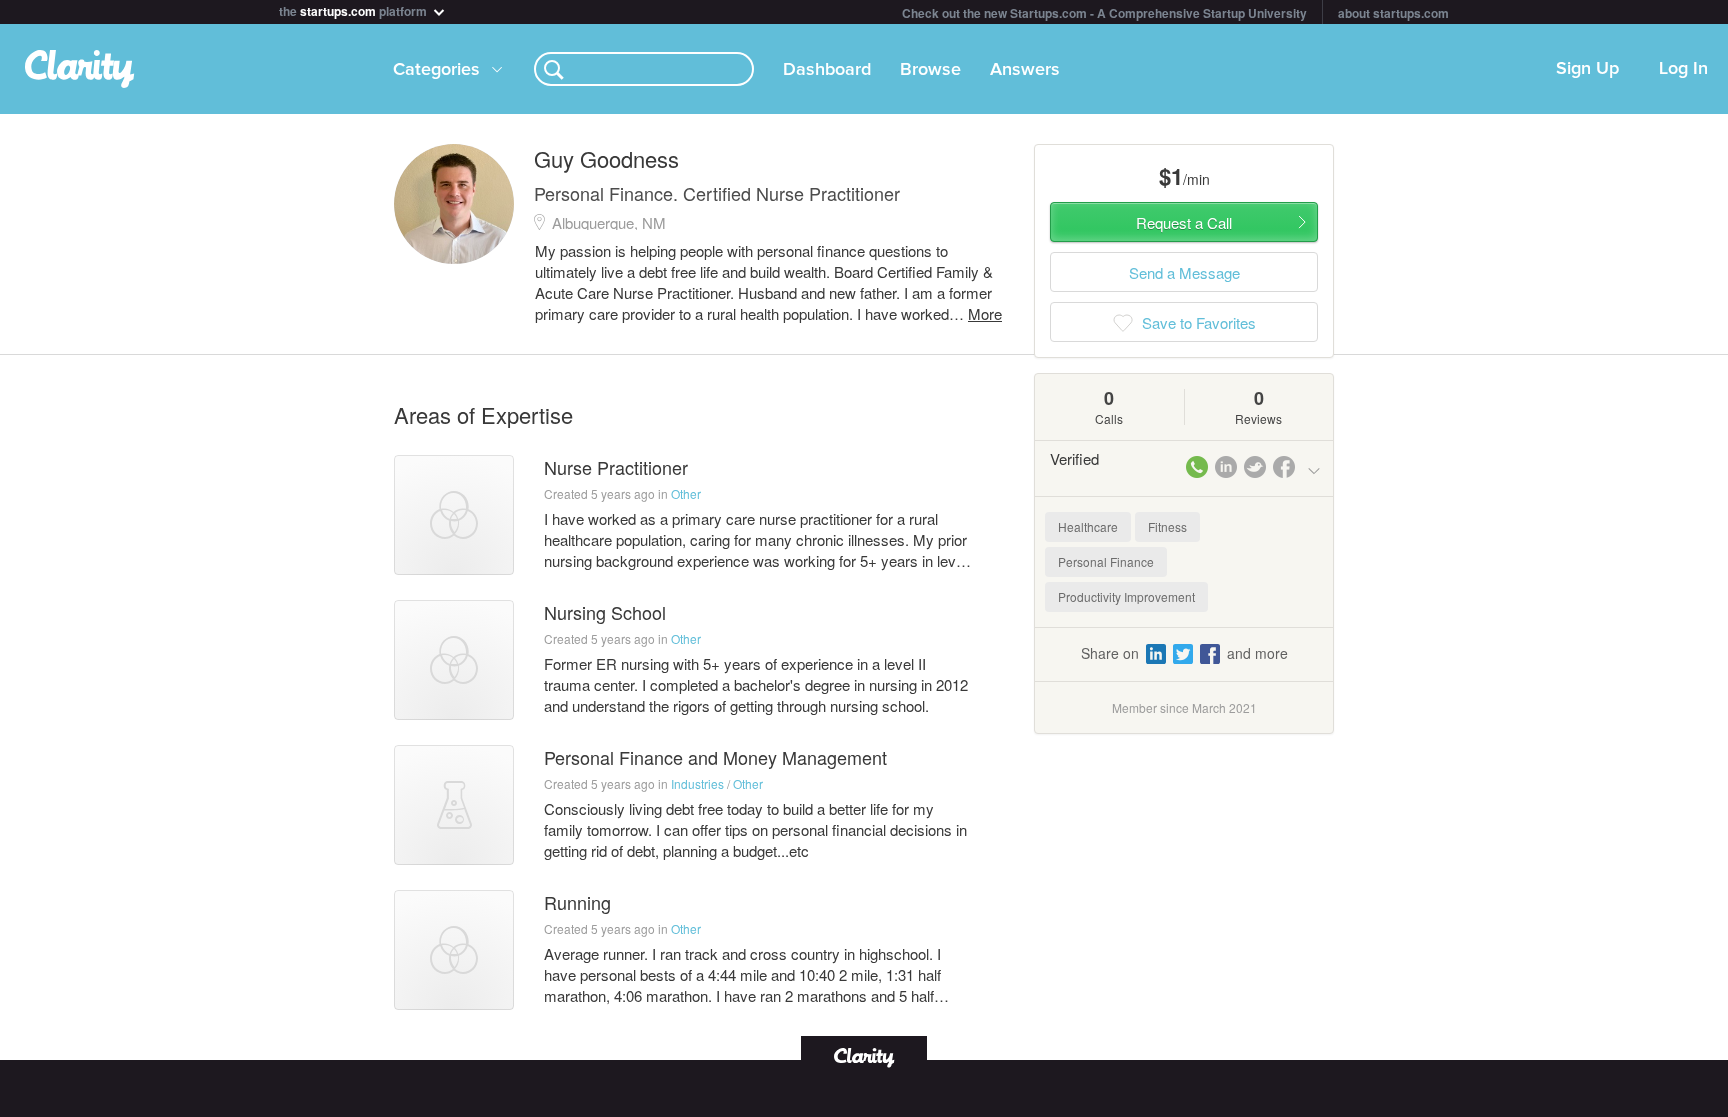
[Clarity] (864, 1055)
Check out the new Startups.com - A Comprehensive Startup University (1104, 13)
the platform (354, 9)
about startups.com (1393, 13)
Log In (1683, 69)
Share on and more (1184, 653)
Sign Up (1587, 69)
